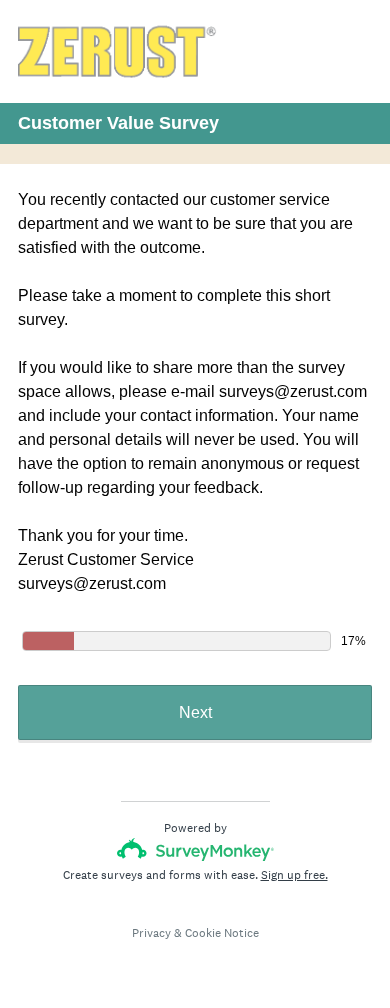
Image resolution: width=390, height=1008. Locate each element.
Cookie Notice (222, 933)
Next (195, 712)
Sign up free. (294, 875)
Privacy (151, 933)
